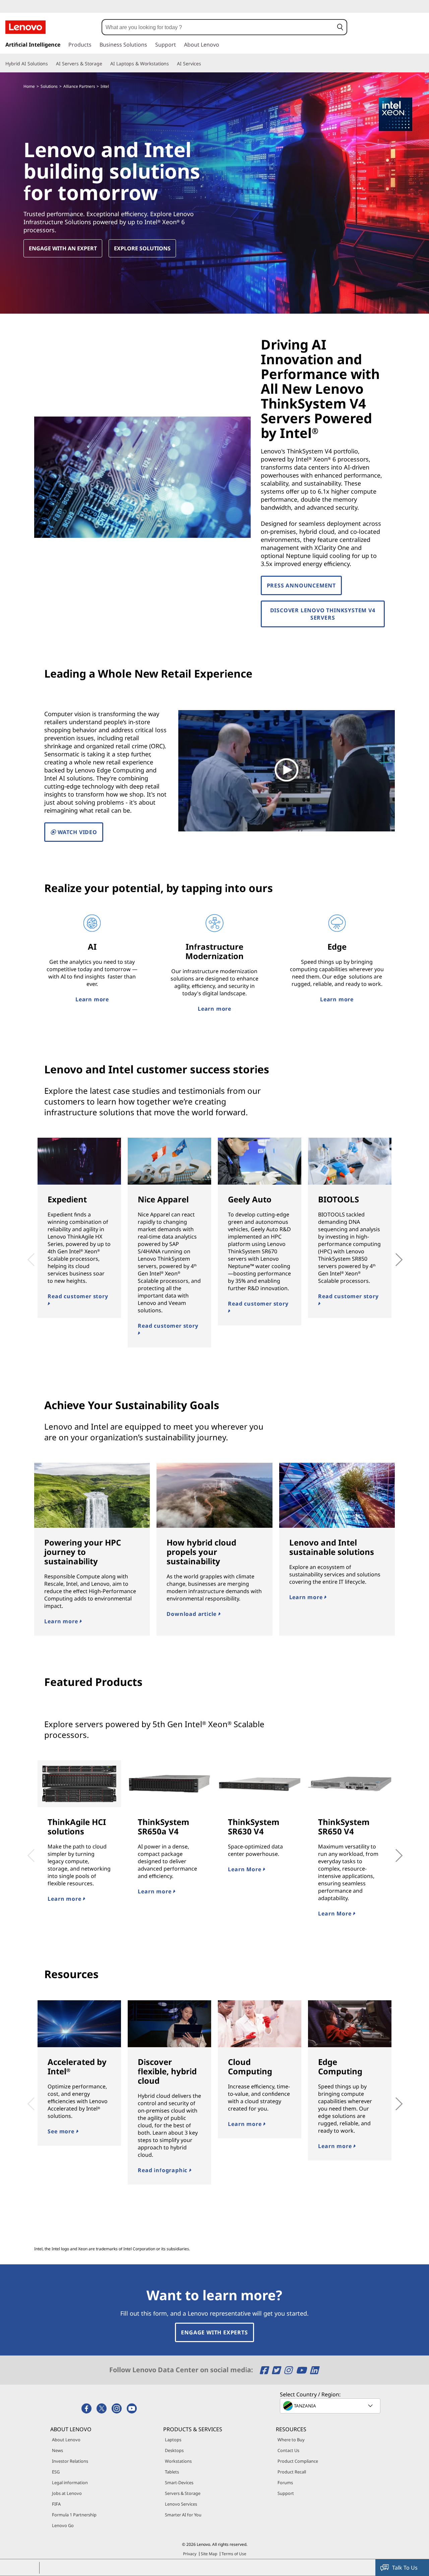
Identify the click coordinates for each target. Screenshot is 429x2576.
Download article (192, 1614)
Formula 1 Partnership (74, 2515)
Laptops (173, 2440)
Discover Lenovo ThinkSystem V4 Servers (323, 614)
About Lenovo (66, 2440)
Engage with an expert (63, 248)
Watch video (77, 832)
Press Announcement (301, 585)
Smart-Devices (179, 2483)
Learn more (92, 999)
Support (286, 2493)
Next (391, 1255)
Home (29, 86)
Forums (285, 2483)
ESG (56, 2472)
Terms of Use (234, 2554)
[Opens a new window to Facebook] (265, 2370)
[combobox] (218, 27)
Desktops (174, 2450)
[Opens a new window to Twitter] (277, 2370)
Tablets (172, 2472)
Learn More (245, 1869)
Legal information (70, 2483)
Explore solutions (142, 248)
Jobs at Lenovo (67, 2493)
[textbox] (331, 2406)
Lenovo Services (181, 2504)
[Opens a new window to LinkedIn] (314, 2370)
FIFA (56, 2504)
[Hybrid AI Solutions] (51, 64)
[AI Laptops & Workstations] (172, 64)
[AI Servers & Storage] (105, 64)
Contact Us (288, 2450)
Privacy (190, 2554)
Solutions (49, 86)
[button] (340, 27)
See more (62, 2131)
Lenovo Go (63, 2525)
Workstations (178, 2461)
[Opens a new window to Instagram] (289, 2370)
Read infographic (163, 2170)
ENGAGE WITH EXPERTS (214, 2332)
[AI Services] (204, 64)
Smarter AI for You (183, 2515)
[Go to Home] (25, 27)
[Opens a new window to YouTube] (302, 2370)
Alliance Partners (79, 86)
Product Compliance (298, 2461)
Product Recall (292, 2472)
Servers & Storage (183, 2493)
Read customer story (78, 1296)
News (57, 2450)
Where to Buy (291, 2440)
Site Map (209, 2554)
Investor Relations (70, 2461)
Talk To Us (405, 2568)
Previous (29, 1255)
